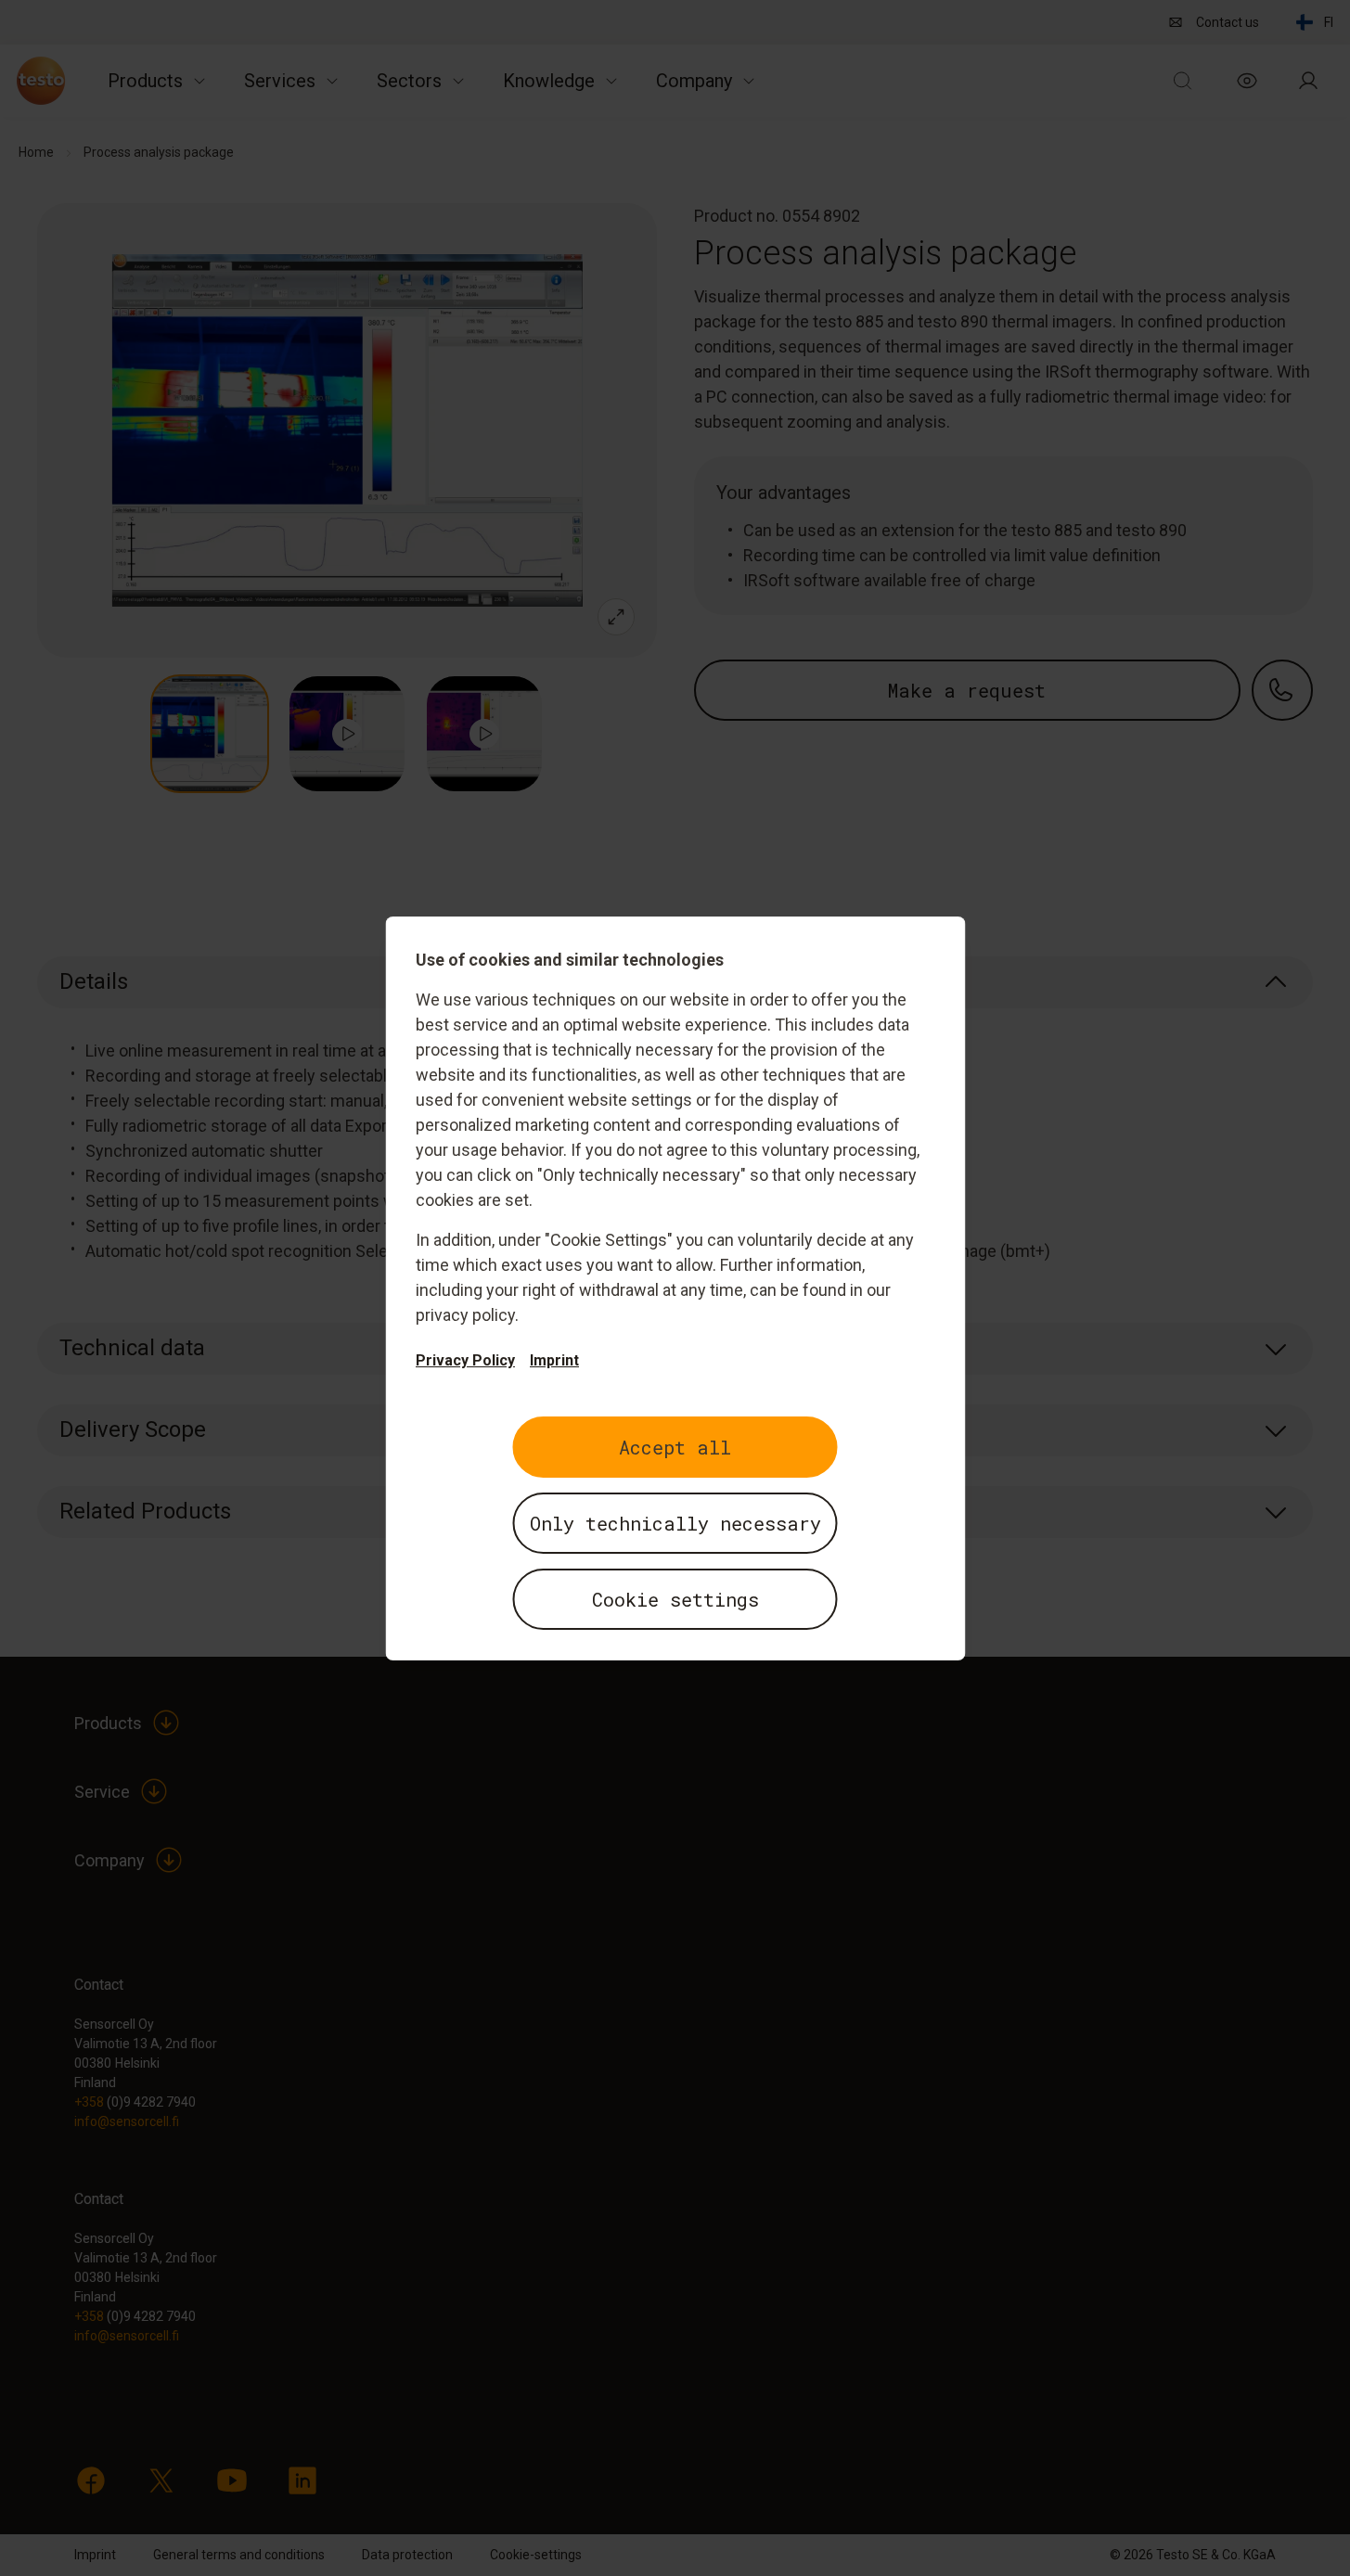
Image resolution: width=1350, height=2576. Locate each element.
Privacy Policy (465, 1360)
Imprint (554, 1360)
